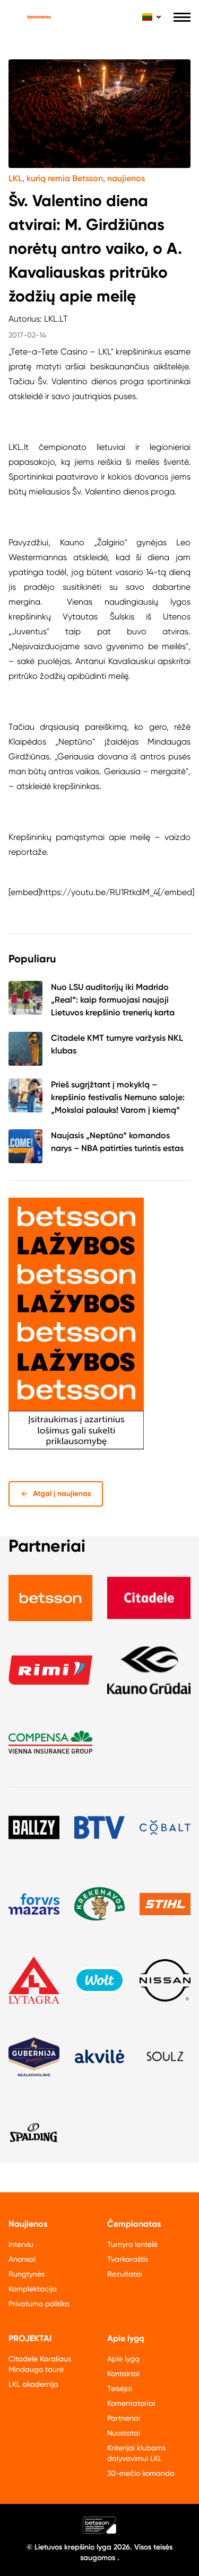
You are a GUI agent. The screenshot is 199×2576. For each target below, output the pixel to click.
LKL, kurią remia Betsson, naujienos (77, 178)
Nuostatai (124, 2433)
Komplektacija (33, 2289)
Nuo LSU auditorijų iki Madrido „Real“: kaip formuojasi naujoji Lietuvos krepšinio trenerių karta (113, 1000)
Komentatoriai (131, 2403)
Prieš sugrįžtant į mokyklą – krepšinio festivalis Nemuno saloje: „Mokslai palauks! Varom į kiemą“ (118, 1097)
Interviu (21, 2244)
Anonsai (22, 2259)
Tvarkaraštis (128, 2259)
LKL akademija (33, 2384)
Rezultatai (125, 2274)
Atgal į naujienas (62, 1494)
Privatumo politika (39, 2304)
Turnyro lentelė (132, 2244)
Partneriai (124, 2418)
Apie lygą (123, 2359)
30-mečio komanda (141, 2473)
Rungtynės (27, 2274)
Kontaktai (123, 2374)
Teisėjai (120, 2388)
